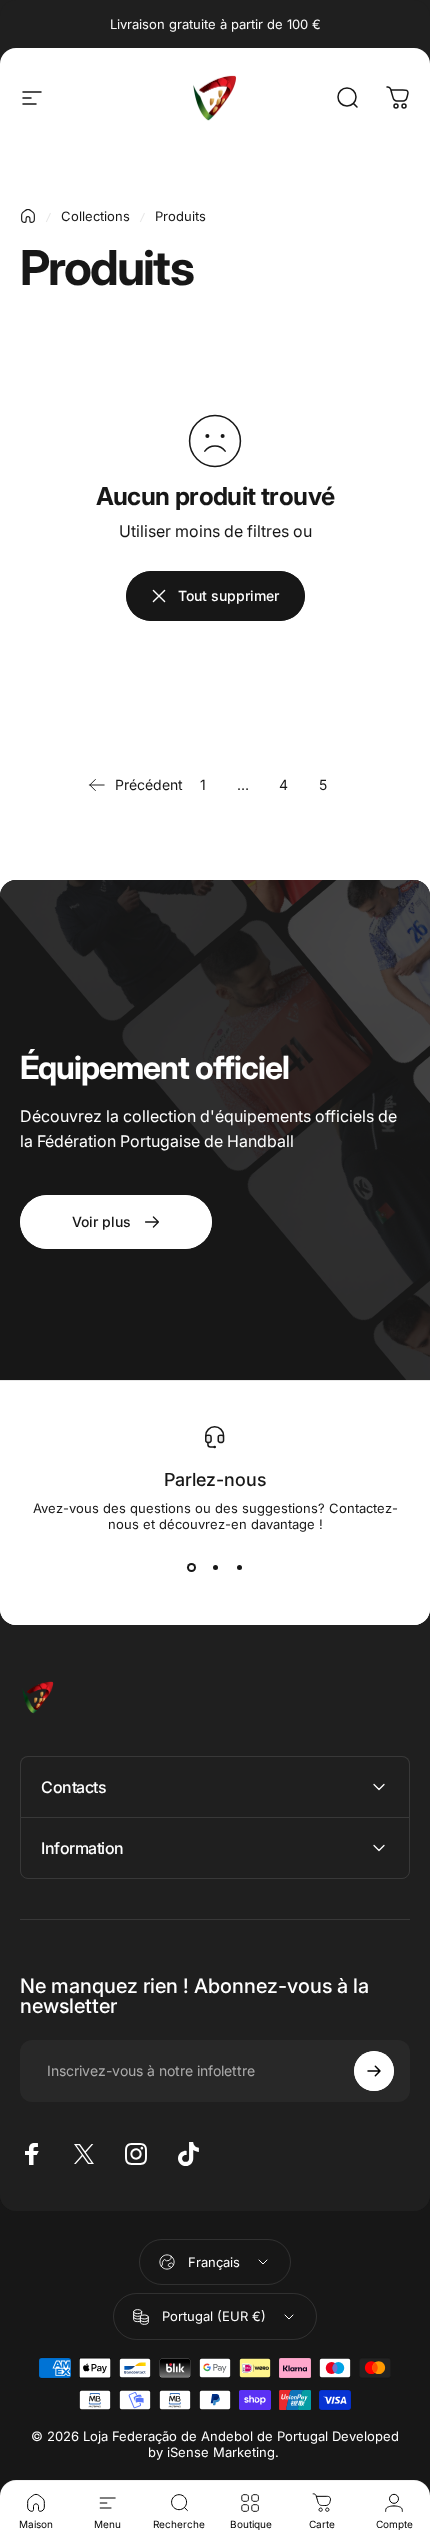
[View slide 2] (215, 1568)
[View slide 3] (239, 1568)
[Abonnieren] (374, 2071)
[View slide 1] (191, 1568)
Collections (95, 216)
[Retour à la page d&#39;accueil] (28, 216)
